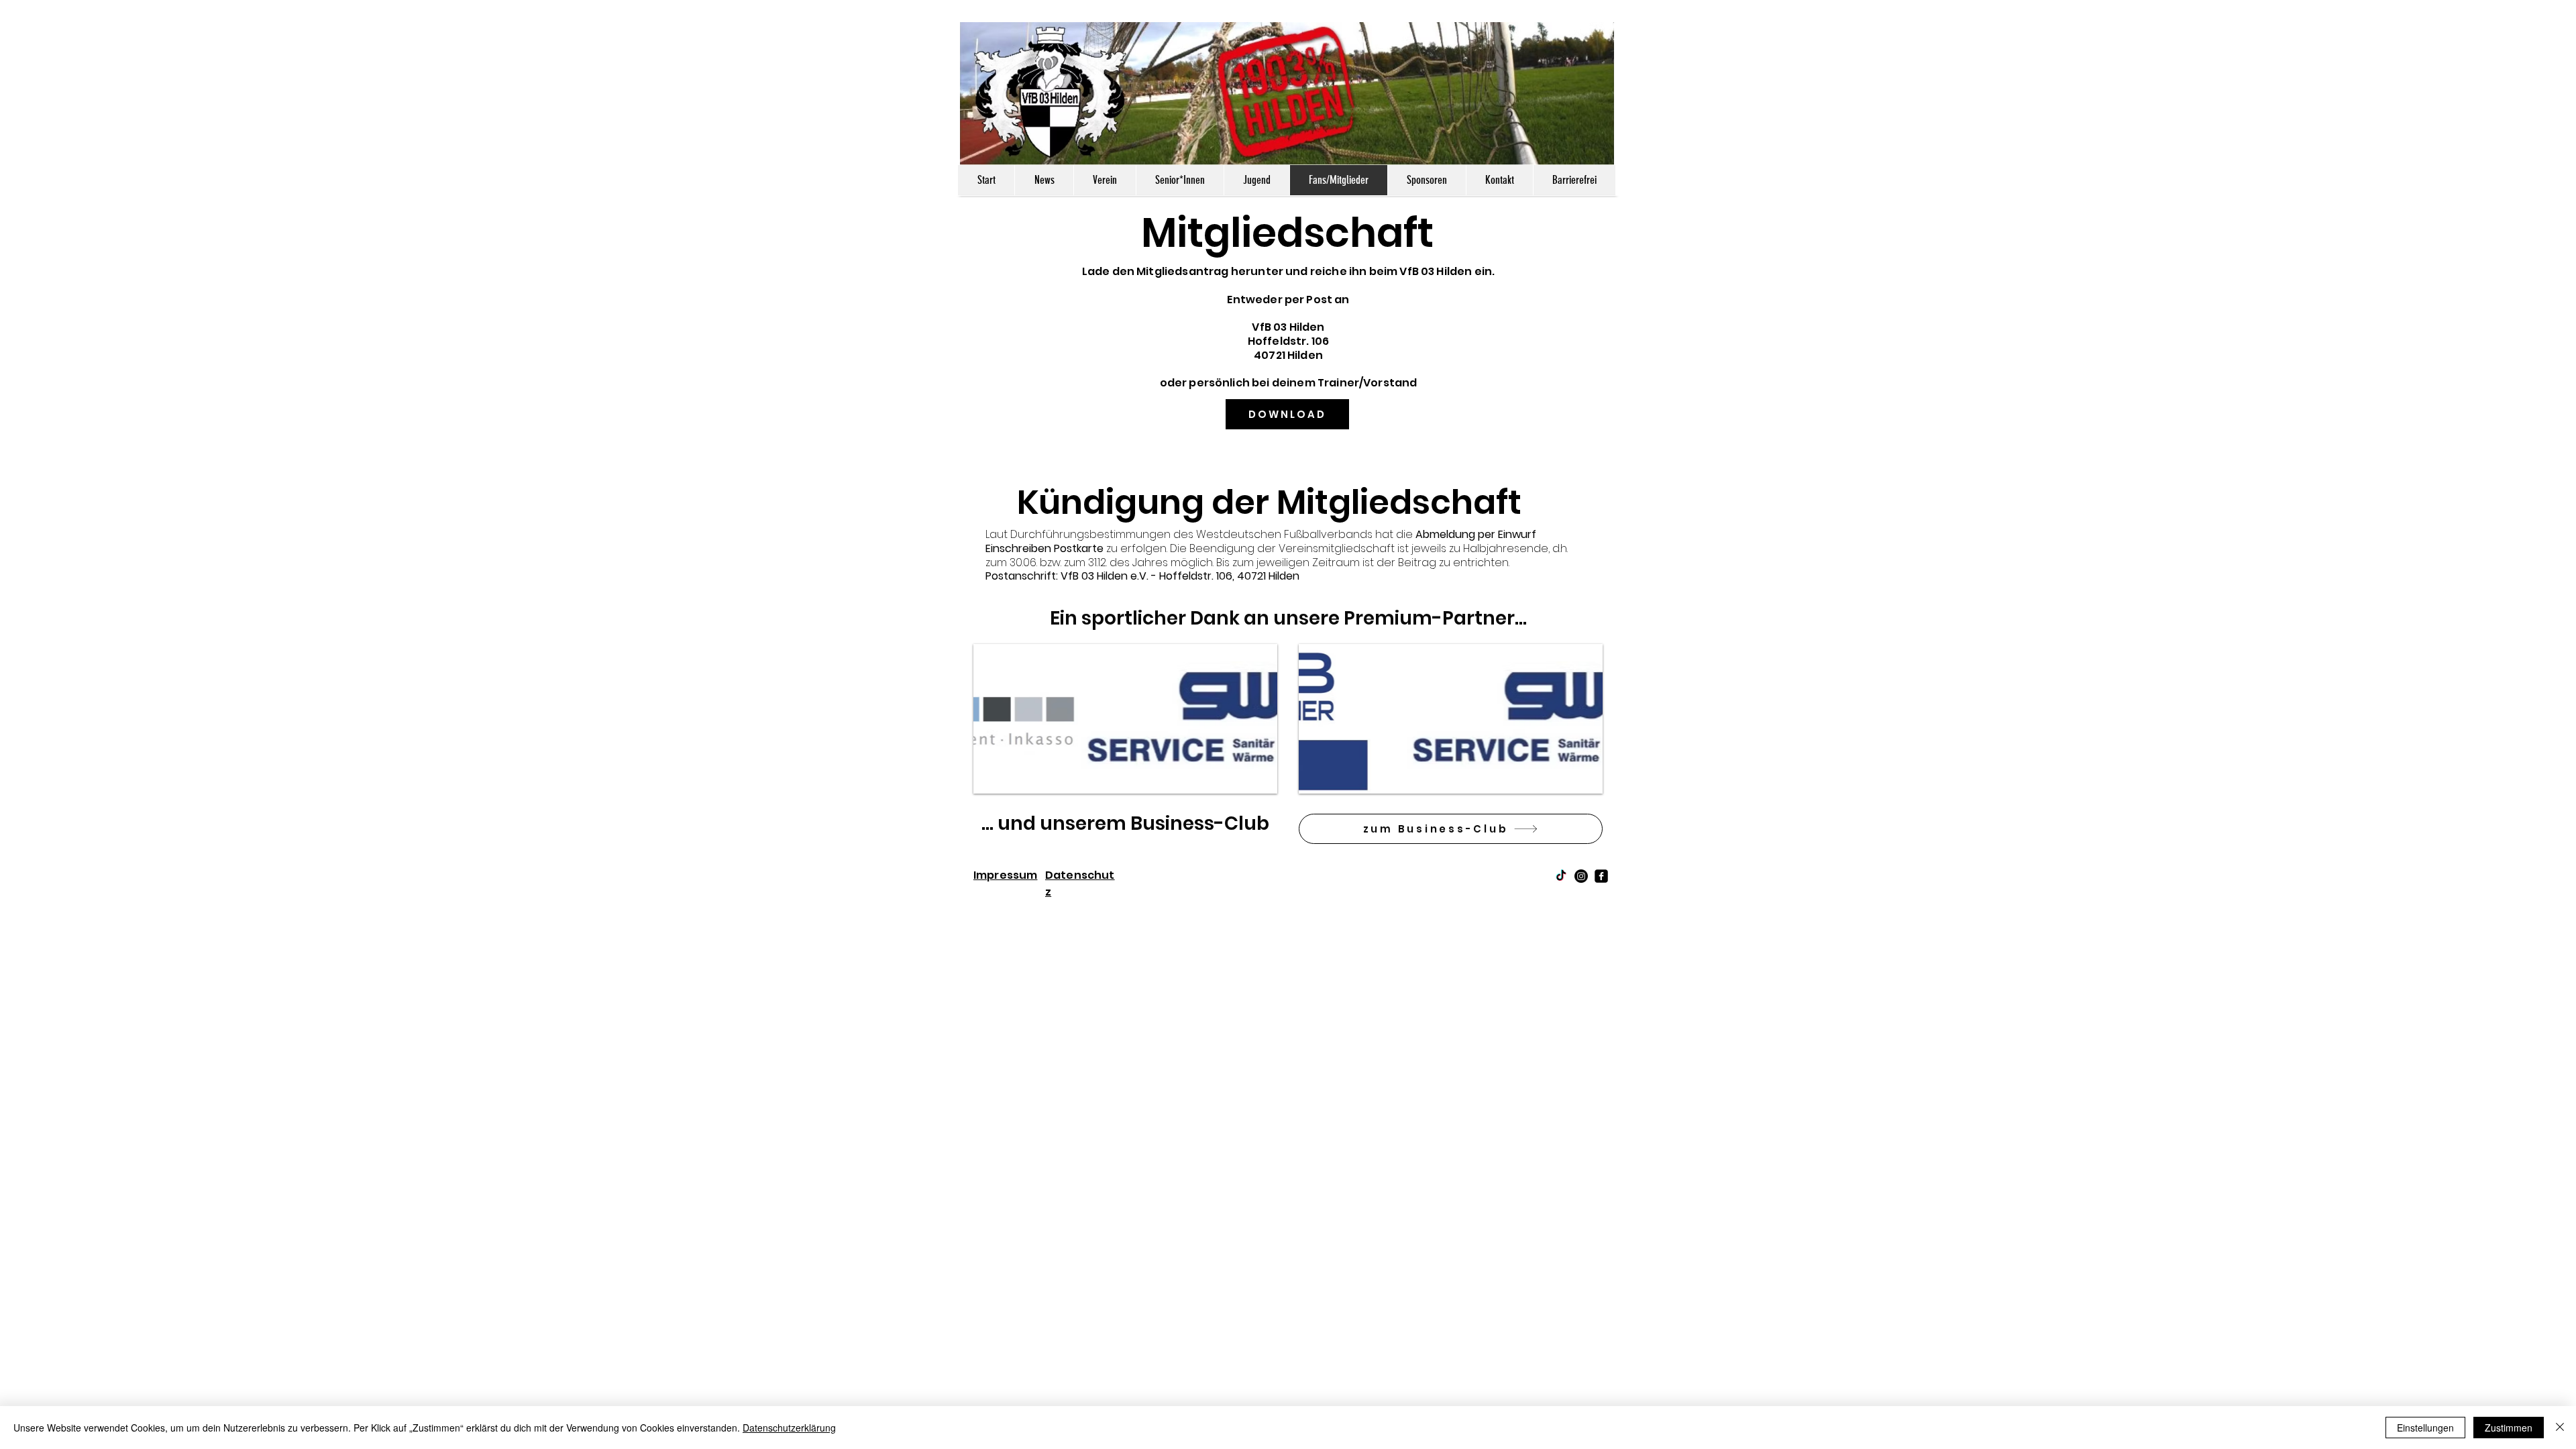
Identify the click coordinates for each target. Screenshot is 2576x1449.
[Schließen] (2560, 1428)
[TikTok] (1561, 876)
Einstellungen (2425, 1428)
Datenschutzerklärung (789, 1428)
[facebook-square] (1601, 876)
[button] (1125, 719)
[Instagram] (1581, 876)
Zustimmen (2509, 1428)
